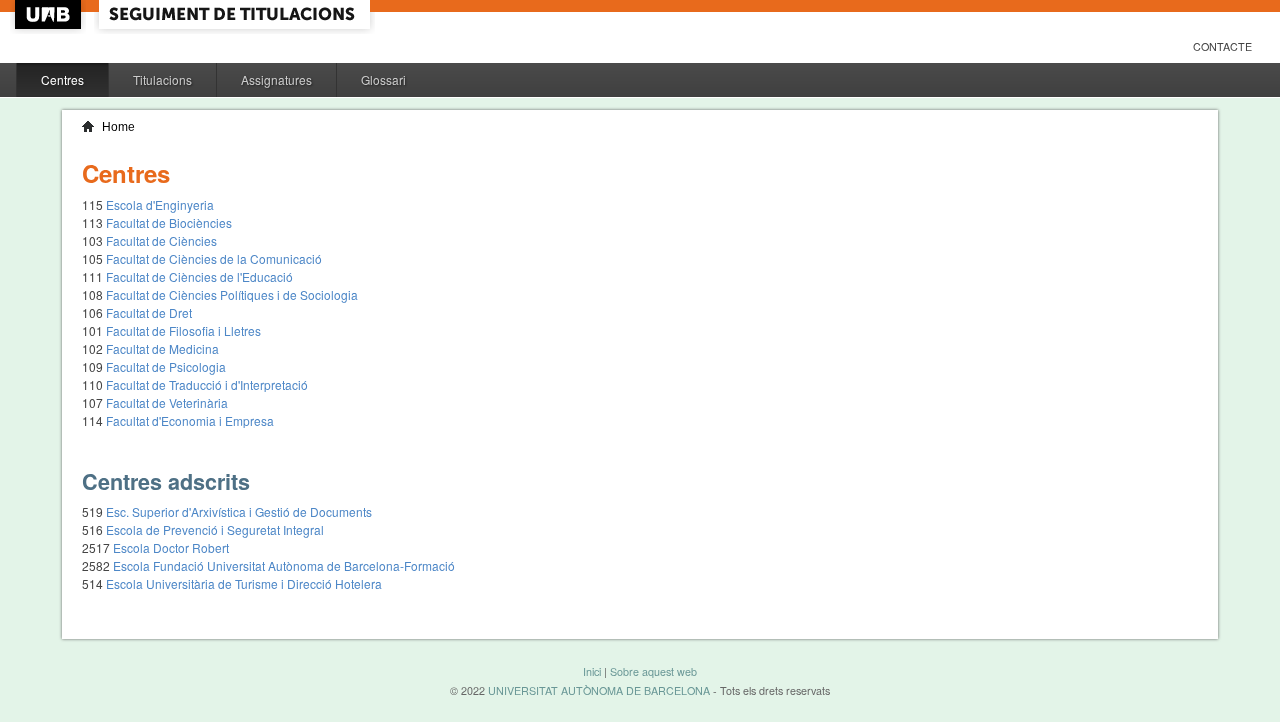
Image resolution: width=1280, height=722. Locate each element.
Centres (62, 79)
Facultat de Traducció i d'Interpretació (207, 384)
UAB (50, 14)
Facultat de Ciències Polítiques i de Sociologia (232, 294)
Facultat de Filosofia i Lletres (183, 330)
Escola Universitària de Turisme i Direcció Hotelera (244, 583)
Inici (592, 671)
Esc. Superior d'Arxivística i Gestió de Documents (239, 511)
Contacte (1222, 46)
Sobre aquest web (653, 671)
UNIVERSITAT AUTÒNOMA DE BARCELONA (599, 690)
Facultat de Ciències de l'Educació (199, 276)
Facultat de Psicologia (166, 366)
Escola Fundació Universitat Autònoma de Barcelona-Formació (284, 565)
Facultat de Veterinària (167, 402)
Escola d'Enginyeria (160, 204)
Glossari (383, 79)
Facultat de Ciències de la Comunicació (214, 258)
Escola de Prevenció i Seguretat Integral (215, 529)
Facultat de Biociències (169, 222)
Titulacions (162, 79)
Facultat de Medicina (162, 348)
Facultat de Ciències (161, 240)
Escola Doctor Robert (171, 547)
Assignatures (276, 79)
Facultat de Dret (149, 312)
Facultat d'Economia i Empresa (190, 420)
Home (118, 127)
